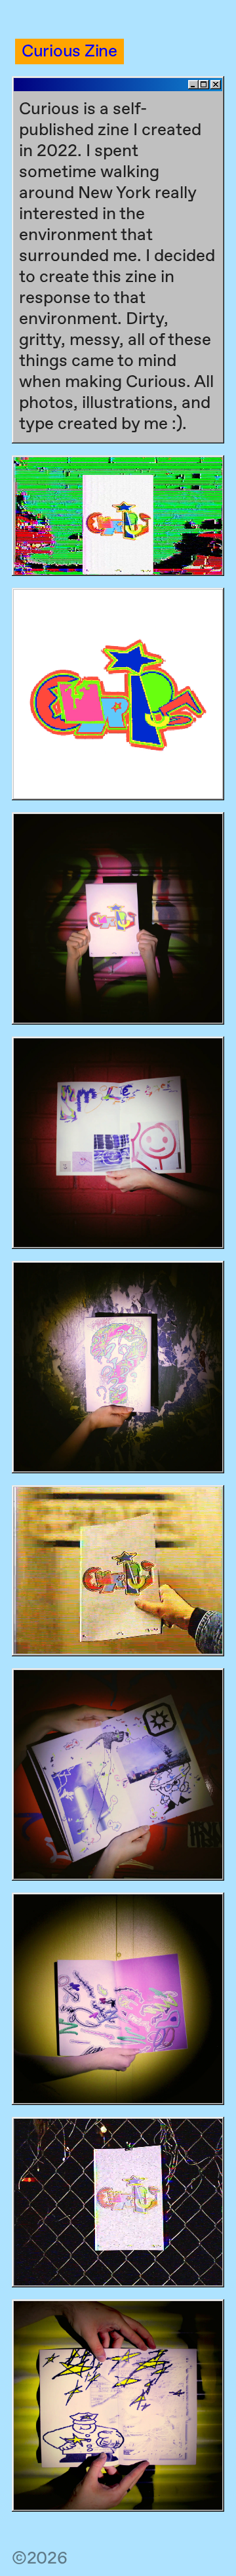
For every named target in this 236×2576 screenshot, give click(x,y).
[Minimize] (193, 85)
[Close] (216, 85)
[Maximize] (204, 85)
